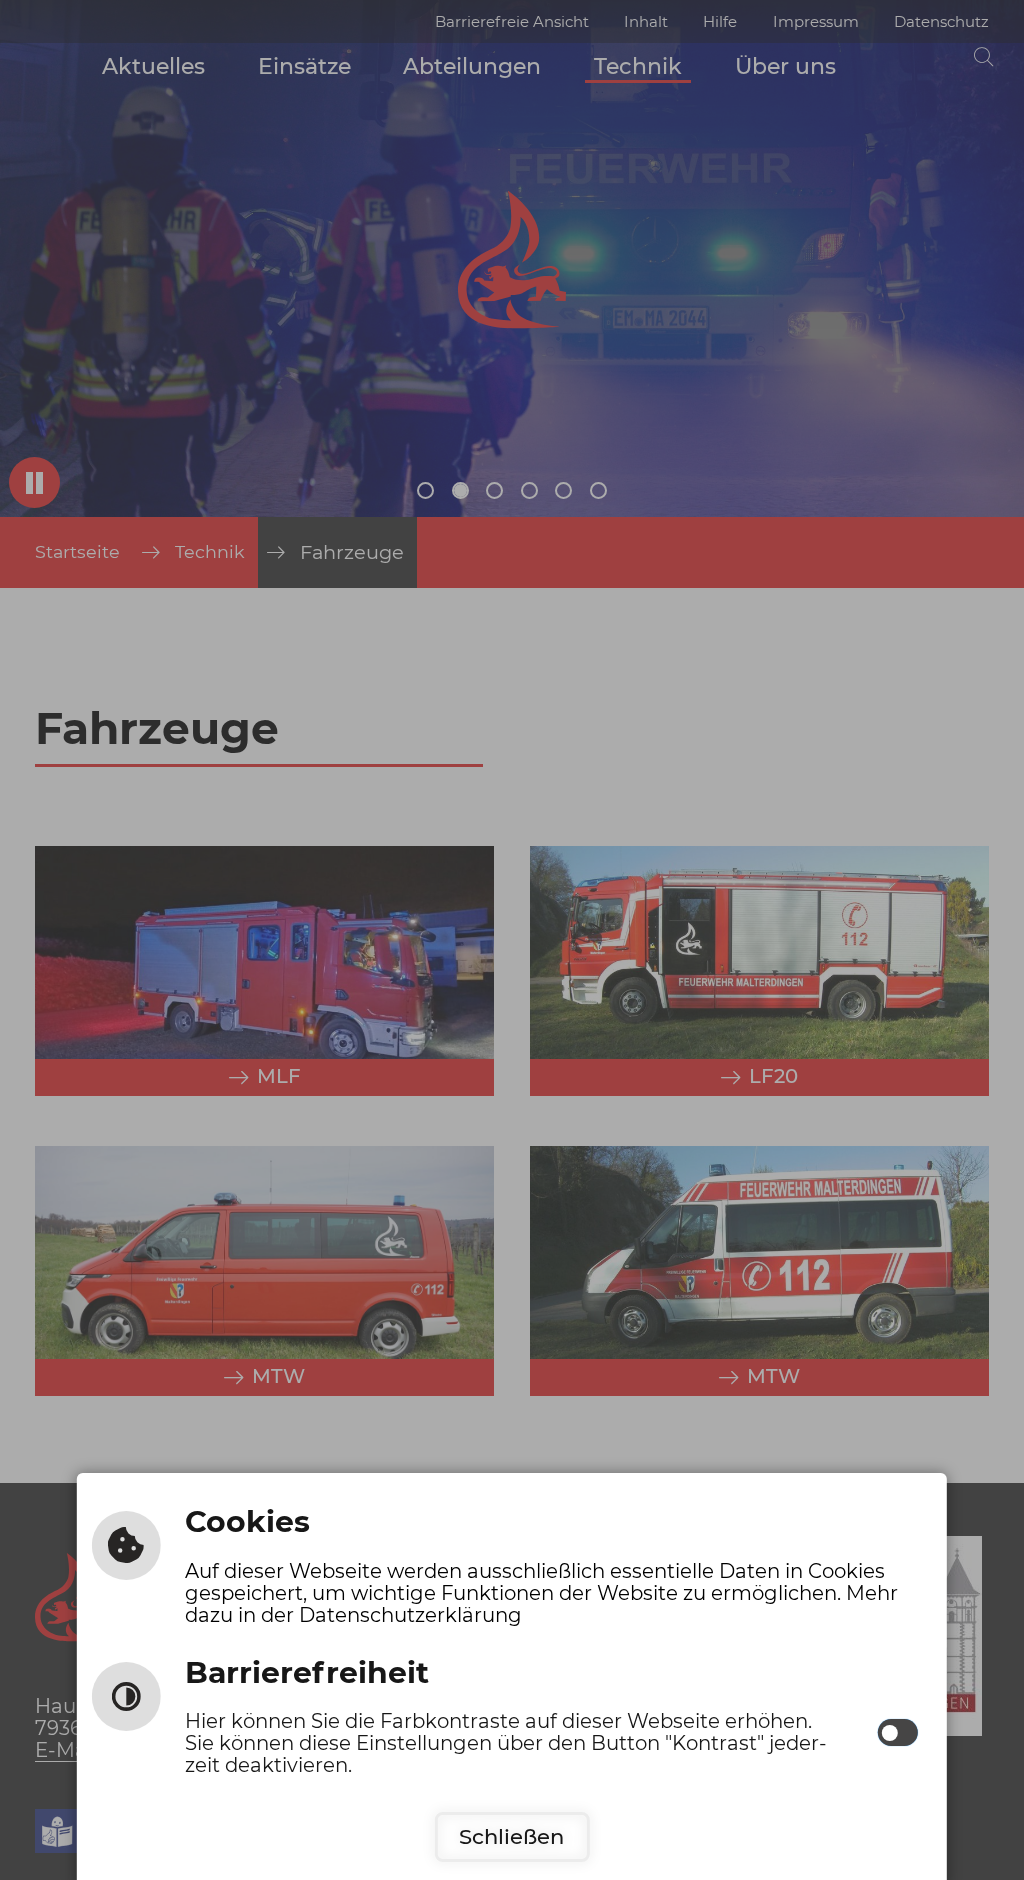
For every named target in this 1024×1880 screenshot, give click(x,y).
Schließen (511, 1836)
